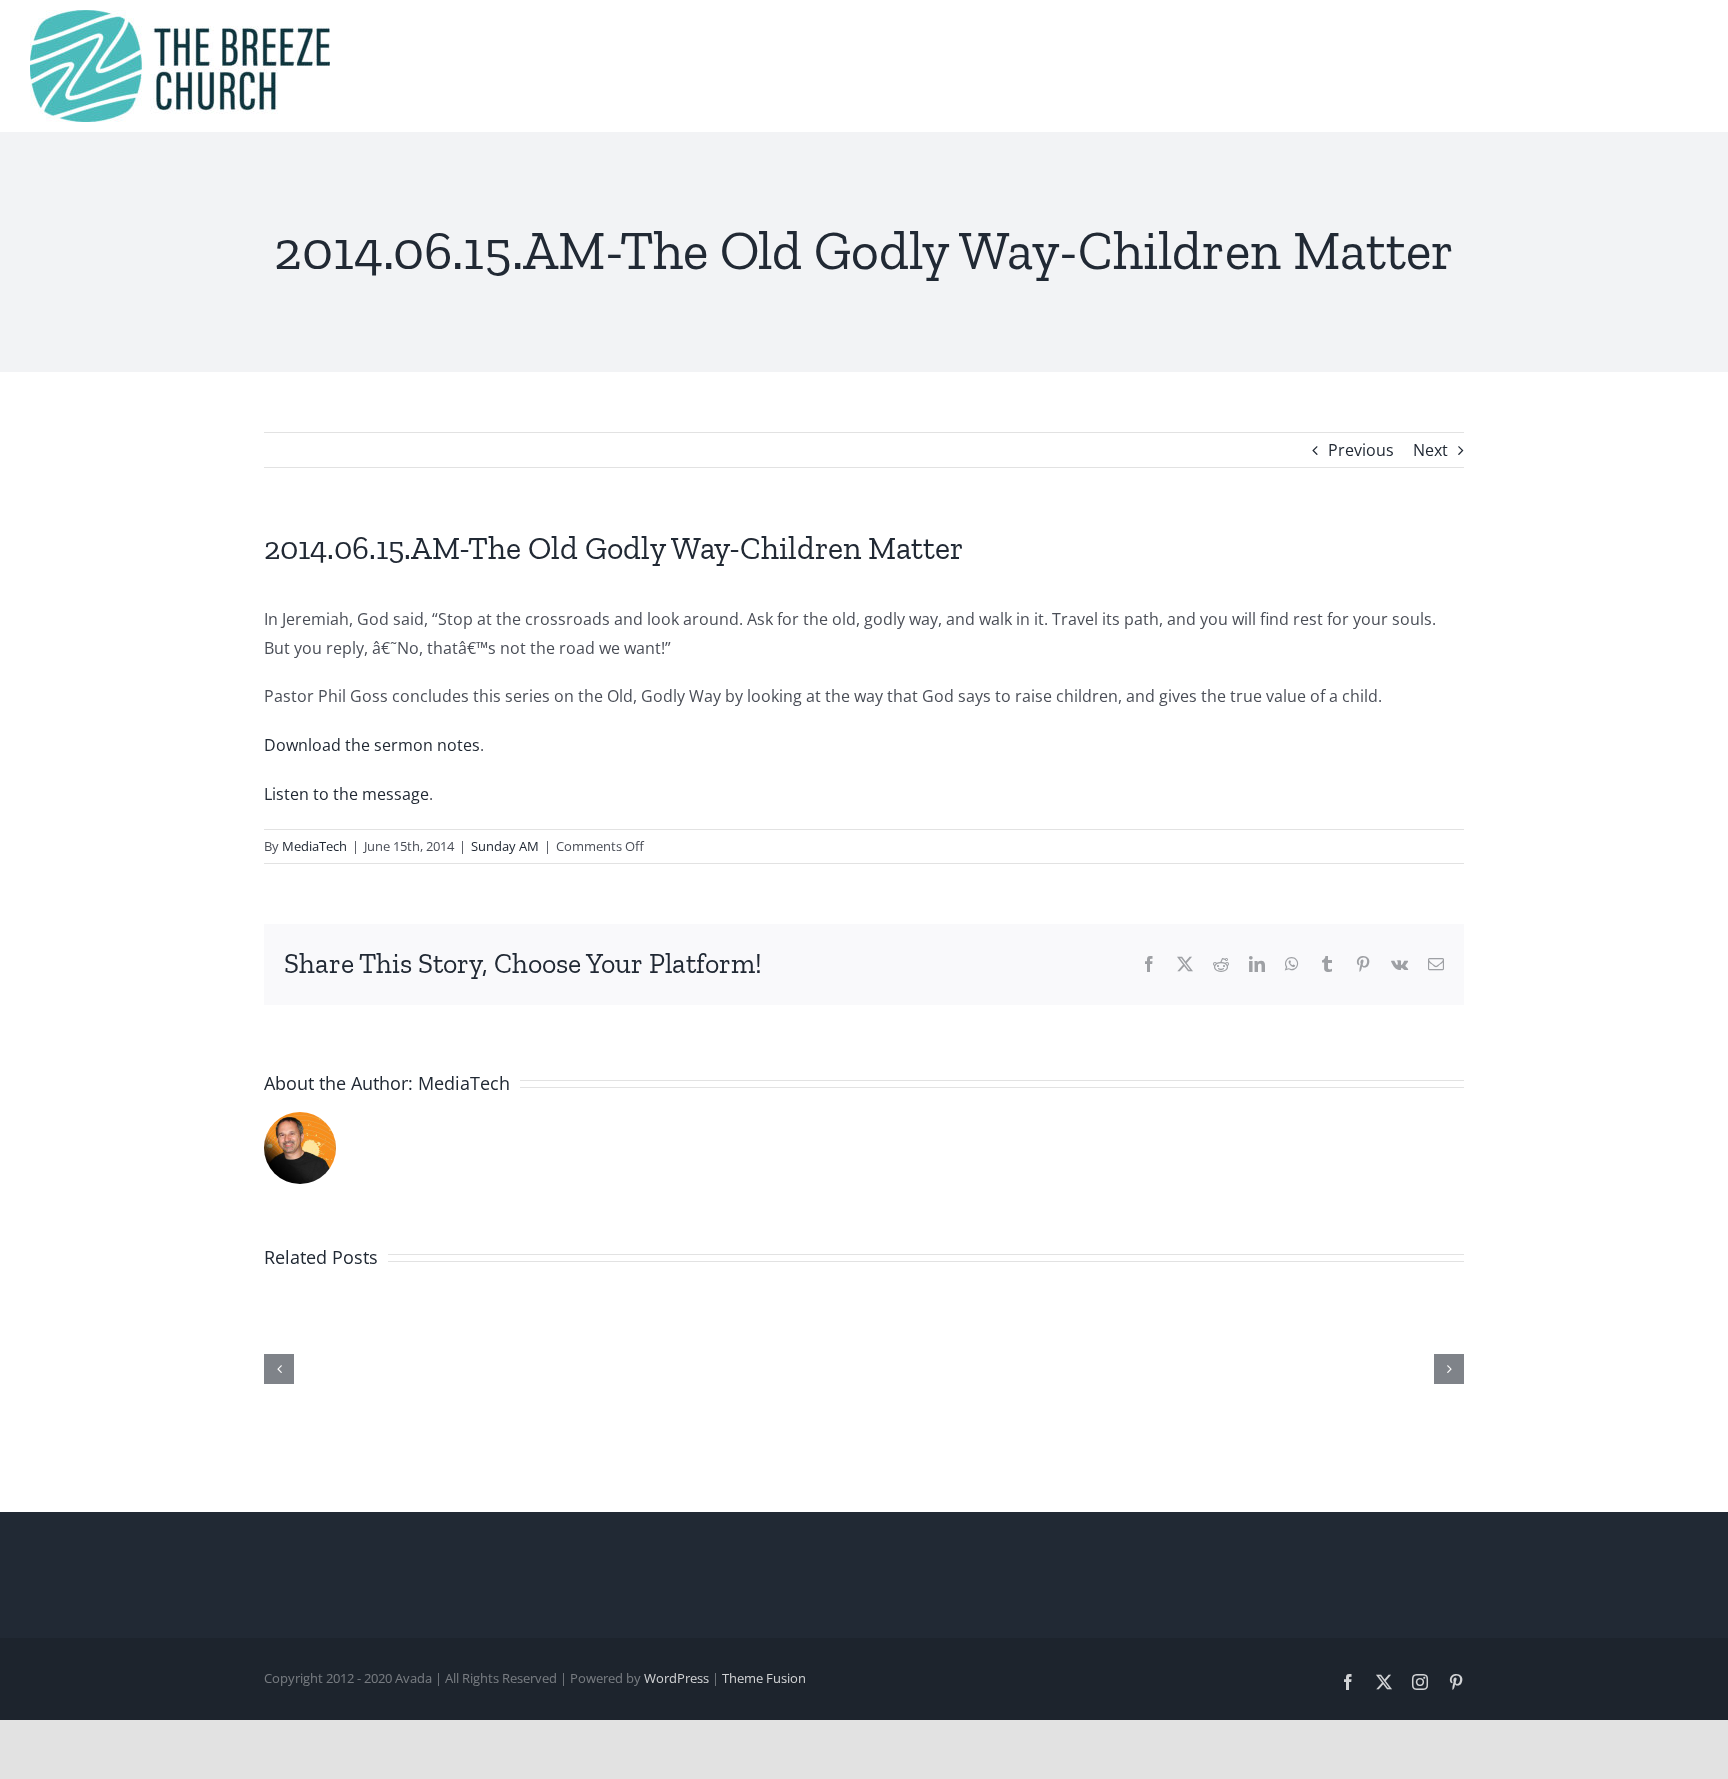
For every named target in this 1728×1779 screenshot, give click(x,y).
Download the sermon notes (372, 745)
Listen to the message (346, 794)
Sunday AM (505, 846)
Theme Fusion (764, 1678)
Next (1430, 450)
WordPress (676, 1678)
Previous (1361, 450)
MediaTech (314, 846)
